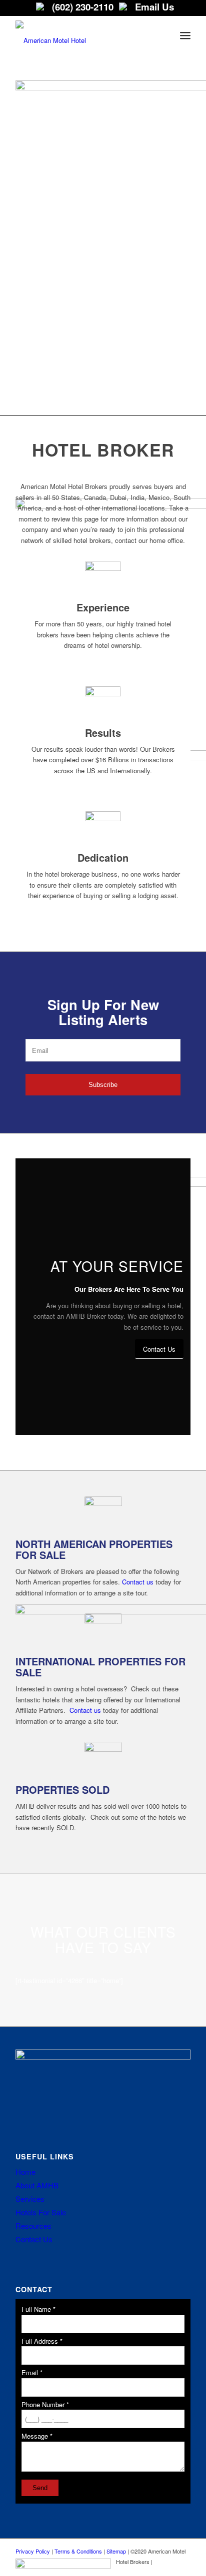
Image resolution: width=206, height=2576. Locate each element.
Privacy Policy (33, 2551)
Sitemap (116, 2551)
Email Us (153, 7)
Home (25, 2172)
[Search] (163, 35)
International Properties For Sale (100, 1667)
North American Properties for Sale (94, 1549)
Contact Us (34, 2239)
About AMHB (37, 2185)
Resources (33, 2226)
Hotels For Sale (41, 2212)
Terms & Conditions (78, 2551)
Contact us (138, 1582)
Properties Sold (62, 1790)
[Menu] (185, 35)
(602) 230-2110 (81, 7)
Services (30, 2199)
